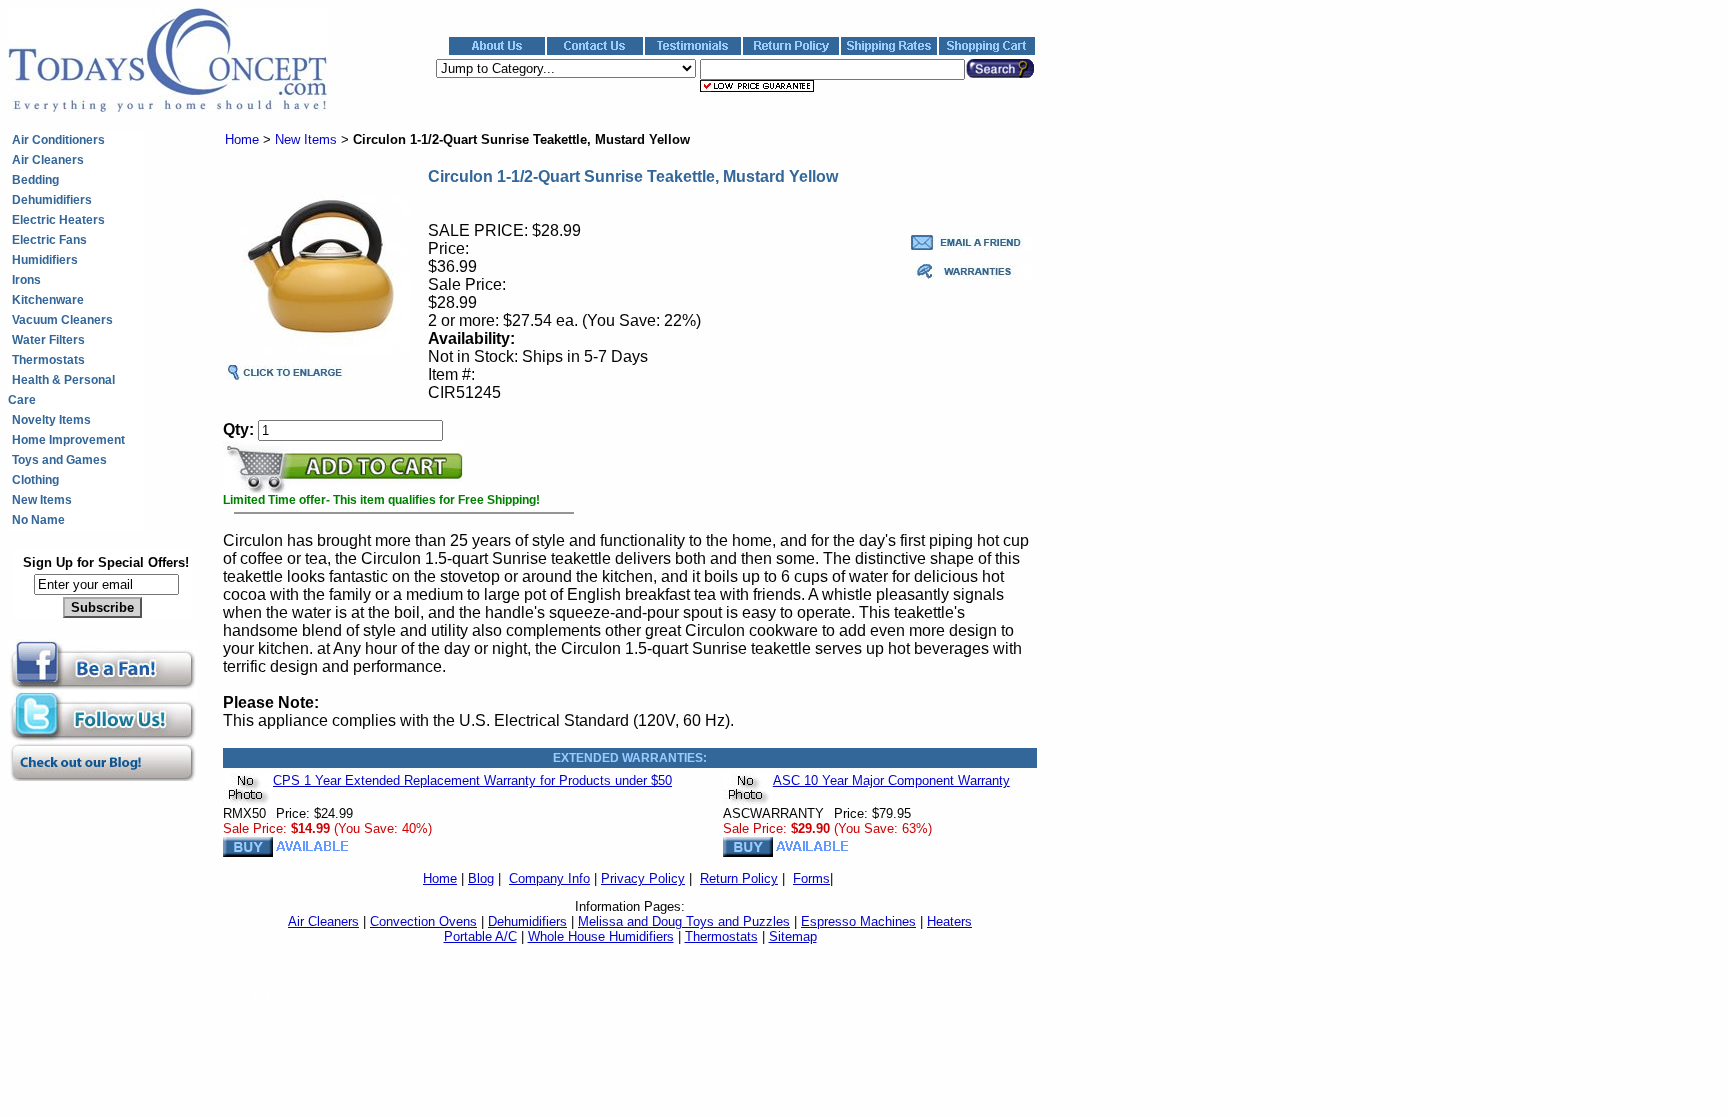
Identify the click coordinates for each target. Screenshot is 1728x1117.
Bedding (35, 180)
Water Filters (48, 340)
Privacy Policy (643, 878)
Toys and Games (59, 460)
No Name (38, 520)
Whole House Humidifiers (601, 936)
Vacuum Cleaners (62, 320)
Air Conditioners (58, 140)
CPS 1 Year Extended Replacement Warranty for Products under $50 (472, 780)
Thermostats (48, 360)
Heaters (949, 921)
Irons (26, 280)
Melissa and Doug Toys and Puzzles (684, 921)
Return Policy (739, 878)
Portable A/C (480, 936)
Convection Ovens (423, 921)
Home (242, 139)
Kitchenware (48, 300)
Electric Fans (49, 240)
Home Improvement (68, 440)
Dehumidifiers (52, 200)
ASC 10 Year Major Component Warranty (891, 780)
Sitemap (793, 936)
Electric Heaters (58, 220)
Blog (481, 878)
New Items (42, 500)
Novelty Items (51, 420)
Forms (811, 878)
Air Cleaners (48, 160)
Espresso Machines (858, 921)
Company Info (549, 878)
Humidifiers (45, 260)
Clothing (35, 480)
